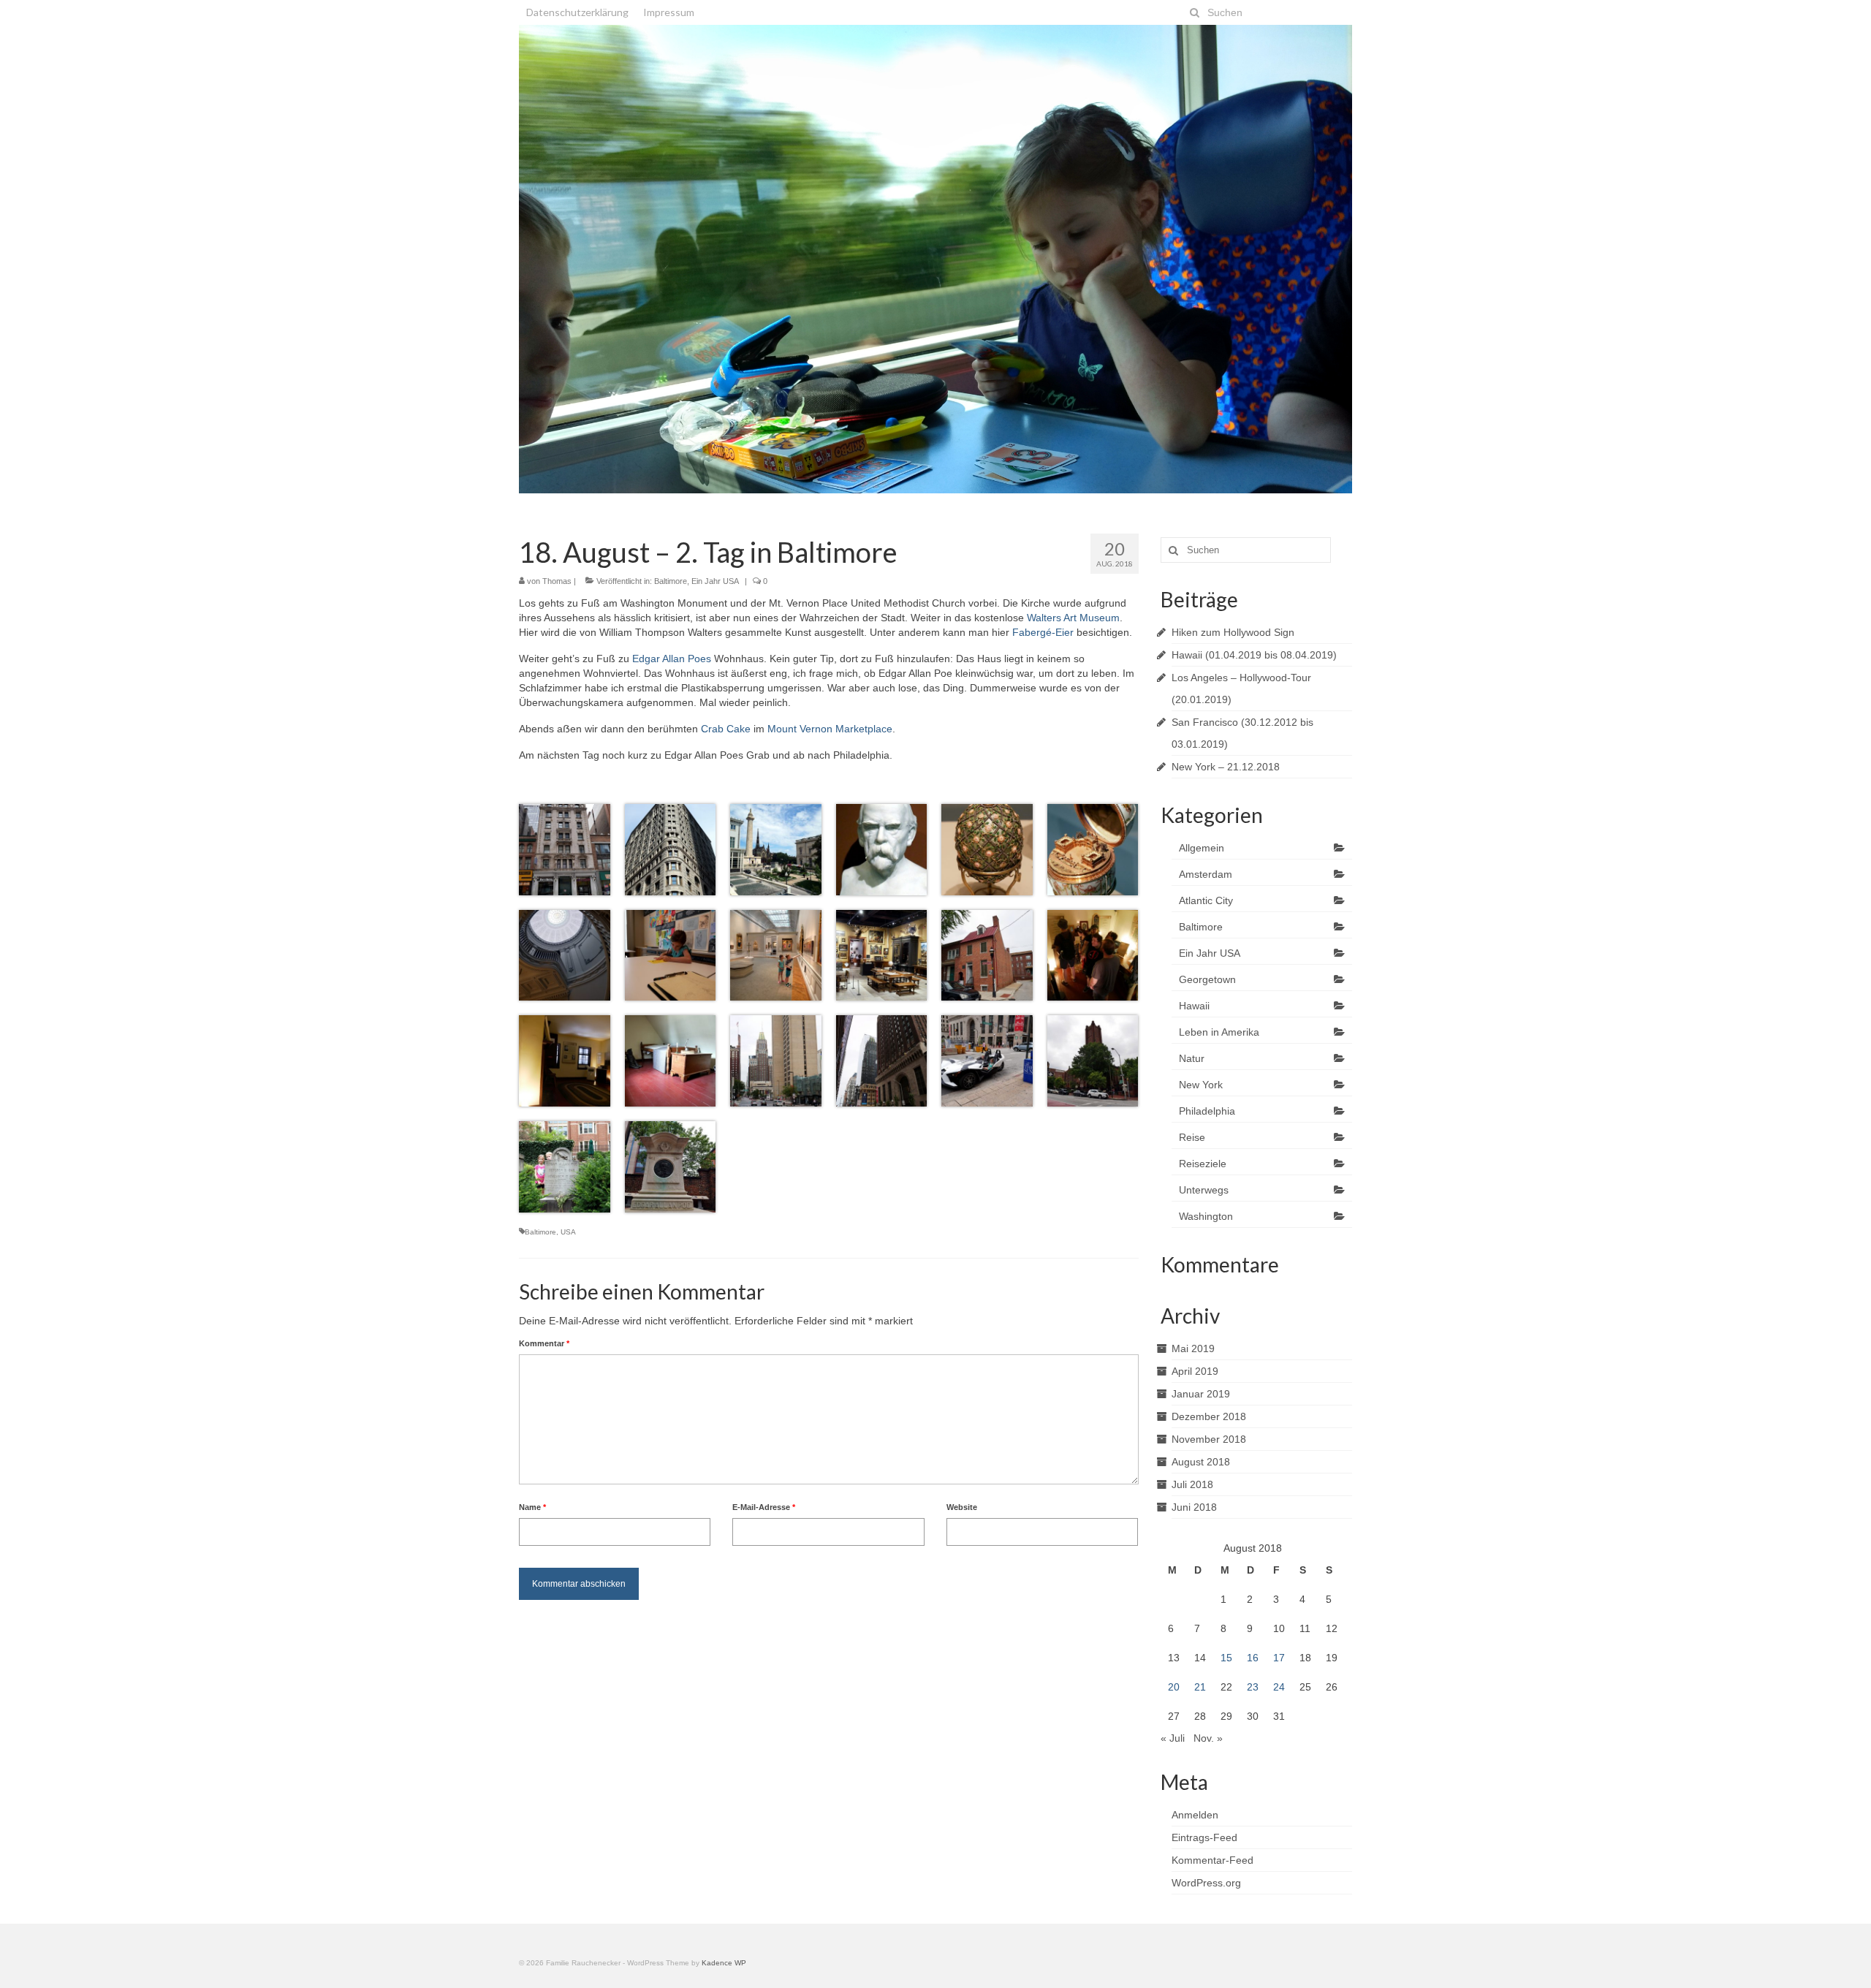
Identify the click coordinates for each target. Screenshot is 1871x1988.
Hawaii (1194, 1006)
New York (1201, 1085)
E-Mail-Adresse (764, 1507)
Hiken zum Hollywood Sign (1233, 632)
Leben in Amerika (1219, 1032)
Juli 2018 (1192, 1484)
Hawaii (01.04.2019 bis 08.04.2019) (1254, 655)
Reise (1192, 1137)
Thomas (557, 581)
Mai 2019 (1193, 1348)
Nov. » (1208, 1738)
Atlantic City (1206, 900)
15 (1226, 1658)
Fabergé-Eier (1043, 632)
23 (1253, 1687)
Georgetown (1207, 979)
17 (1279, 1658)
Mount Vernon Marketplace (830, 729)
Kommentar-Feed (1212, 1860)
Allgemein (1202, 848)
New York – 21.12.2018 (1226, 767)
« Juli (1173, 1738)
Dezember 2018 (1209, 1416)
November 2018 (1209, 1439)
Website (962, 1507)
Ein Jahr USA (715, 581)
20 (1174, 1687)
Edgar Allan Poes (672, 659)
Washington (1206, 1216)
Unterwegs (1204, 1190)
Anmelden (1195, 1815)
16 (1253, 1658)
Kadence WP (724, 1963)
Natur (1192, 1058)
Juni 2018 (1194, 1507)
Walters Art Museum (1073, 618)
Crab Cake (726, 729)
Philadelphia (1207, 1111)
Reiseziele (1203, 1164)
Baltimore (671, 581)
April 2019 (1195, 1371)
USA (568, 1232)
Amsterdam (1206, 874)
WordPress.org (1206, 1883)
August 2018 (1201, 1462)
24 (1279, 1687)
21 (1200, 1687)
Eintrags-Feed (1204, 1837)
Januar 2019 (1201, 1394)
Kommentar (544, 1343)
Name (532, 1507)
